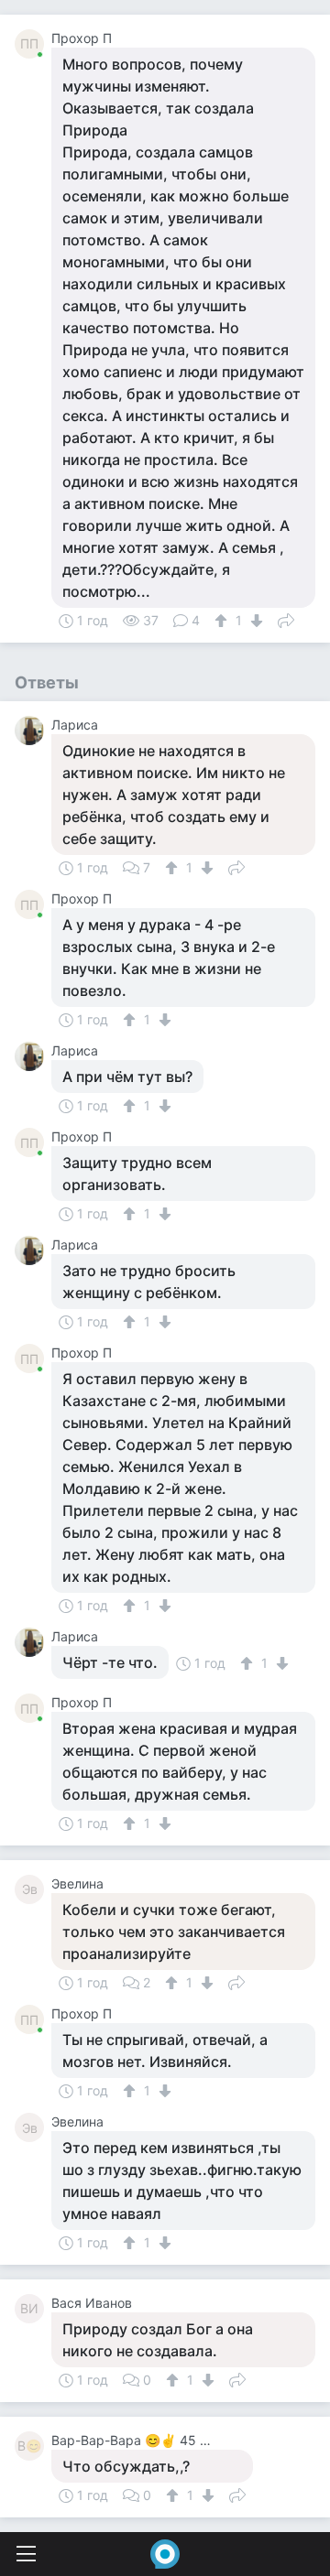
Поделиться (286, 619)
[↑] (223, 621)
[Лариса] (33, 731)
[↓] (254, 621)
